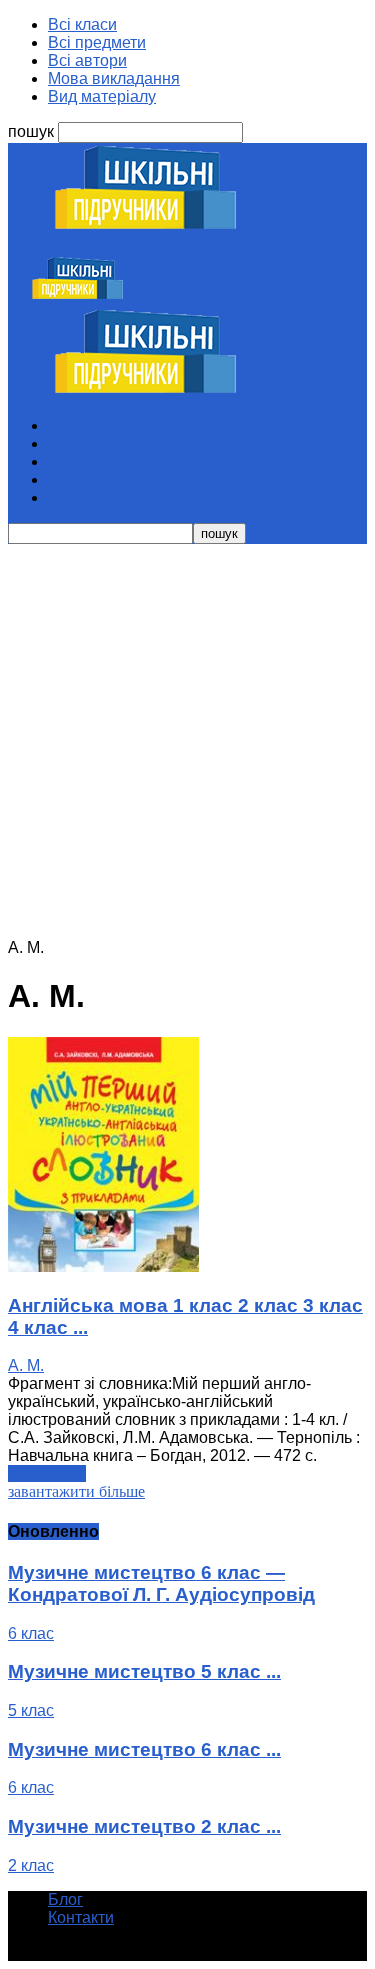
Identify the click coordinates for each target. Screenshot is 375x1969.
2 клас (31, 1865)
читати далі (47, 1473)
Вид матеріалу (102, 96)
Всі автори (87, 60)
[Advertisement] (187, 741)
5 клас (31, 1710)
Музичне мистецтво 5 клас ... (144, 1671)
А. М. (26, 1365)
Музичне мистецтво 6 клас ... (144, 1749)
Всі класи (82, 24)
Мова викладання (114, 78)
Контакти (81, 1917)
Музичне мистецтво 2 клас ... (144, 1826)
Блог (65, 1899)
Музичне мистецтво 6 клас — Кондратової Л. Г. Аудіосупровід (161, 1583)
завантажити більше (76, 1491)
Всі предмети (97, 42)
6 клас (31, 1633)
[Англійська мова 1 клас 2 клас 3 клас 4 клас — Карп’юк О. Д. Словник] (103, 1266)
